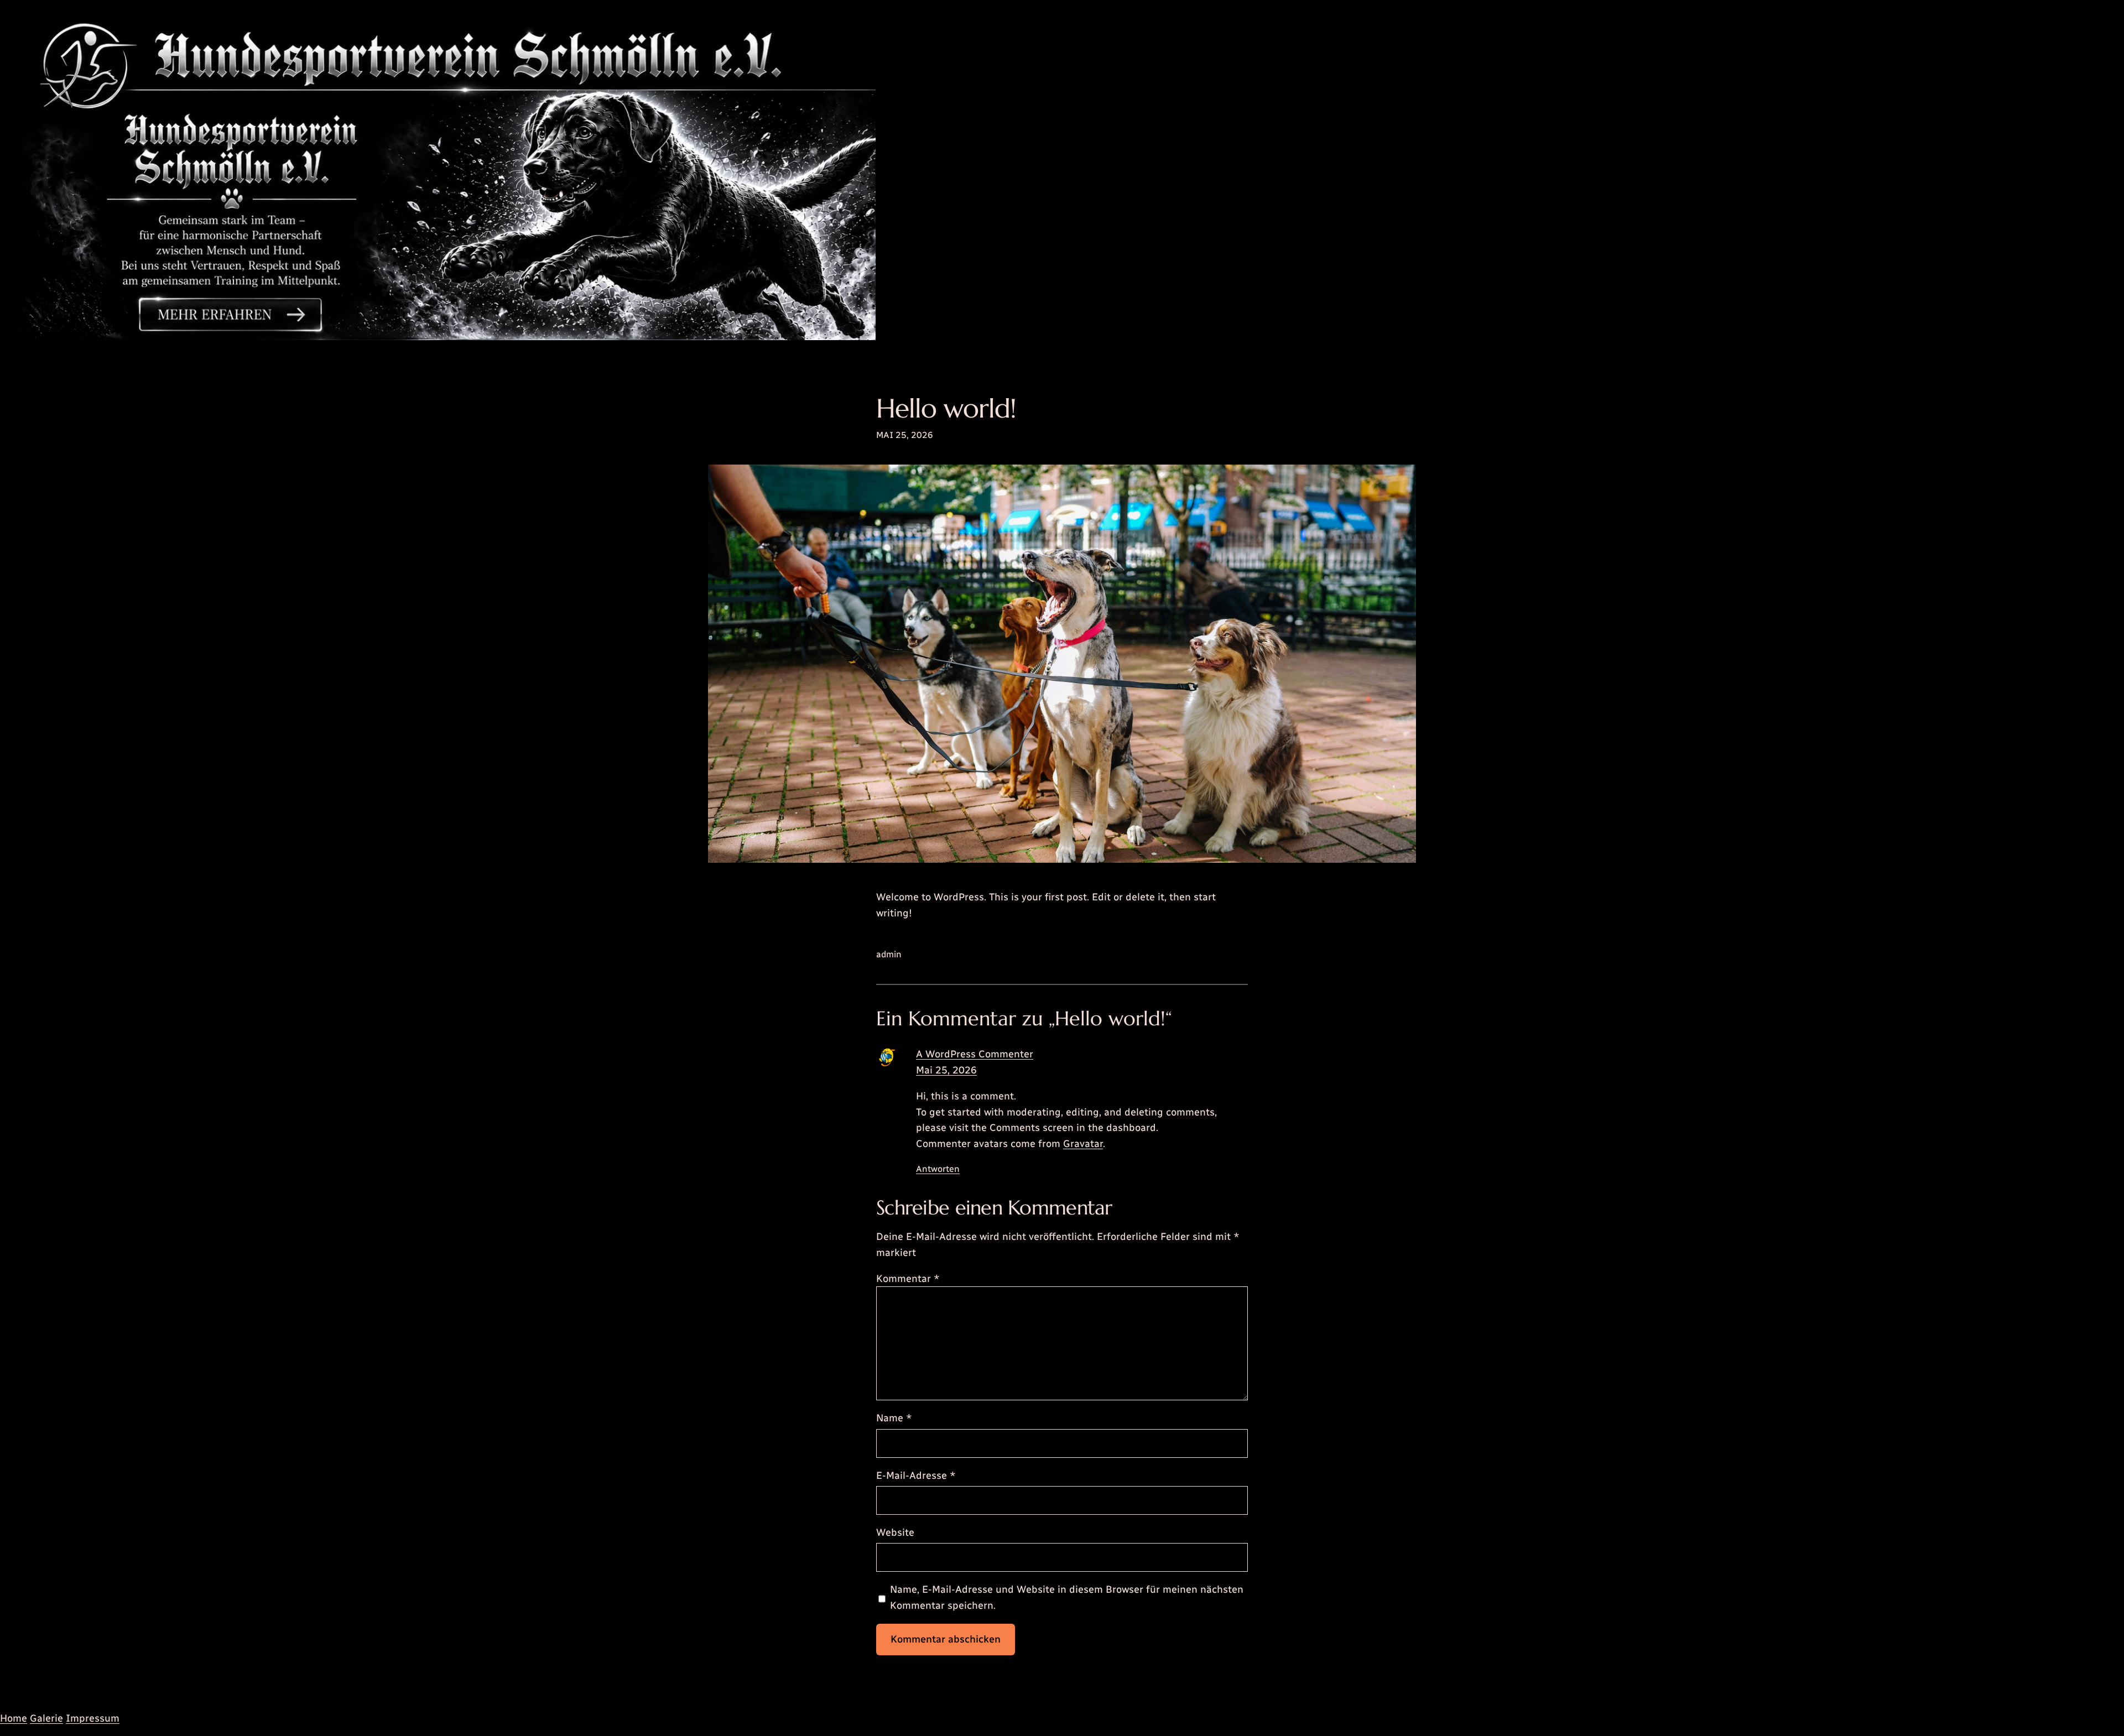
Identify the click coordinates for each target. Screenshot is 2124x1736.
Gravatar (1083, 1144)
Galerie (46, 1718)
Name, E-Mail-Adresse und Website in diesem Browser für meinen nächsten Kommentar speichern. (1067, 1597)
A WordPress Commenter (975, 1054)
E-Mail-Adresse (916, 1476)
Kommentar (908, 1279)
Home (14, 1718)
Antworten (938, 1169)
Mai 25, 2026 (946, 1070)
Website (895, 1532)
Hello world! (946, 408)
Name (894, 1418)
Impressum (93, 1718)
